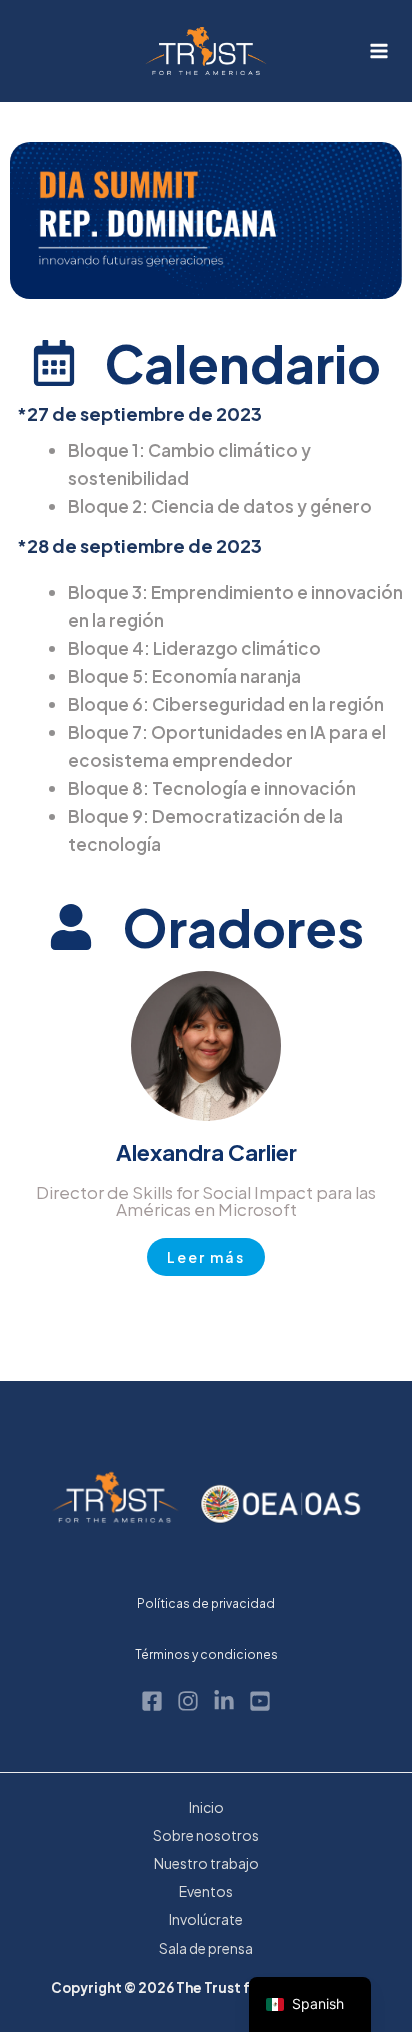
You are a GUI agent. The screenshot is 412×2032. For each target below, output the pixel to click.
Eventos (206, 1891)
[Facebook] (152, 1701)
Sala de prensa (206, 1948)
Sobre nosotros (206, 1835)
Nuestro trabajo (206, 1863)
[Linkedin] (224, 1701)
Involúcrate (206, 1919)
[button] (206, 1257)
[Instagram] (188, 1701)
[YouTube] (260, 1701)
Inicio (206, 1807)
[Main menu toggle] (380, 51)
